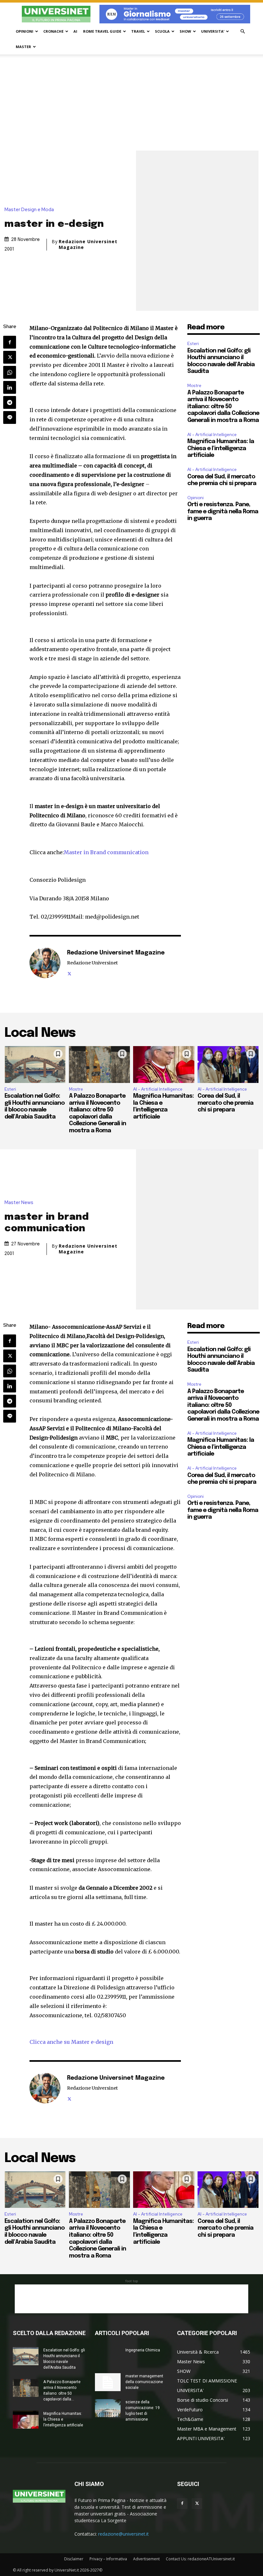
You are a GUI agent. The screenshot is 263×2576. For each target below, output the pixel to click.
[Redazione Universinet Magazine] (45, 963)
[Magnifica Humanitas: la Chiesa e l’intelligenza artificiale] (164, 1064)
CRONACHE (53, 31)
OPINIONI (25, 31)
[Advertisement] (131, 103)
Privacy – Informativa (108, 2559)
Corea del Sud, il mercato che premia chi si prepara (225, 1103)
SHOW (185, 31)
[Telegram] (10, 402)
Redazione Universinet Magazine (88, 244)
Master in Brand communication (106, 852)
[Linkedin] (10, 387)
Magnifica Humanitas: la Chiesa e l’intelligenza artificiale (221, 448)
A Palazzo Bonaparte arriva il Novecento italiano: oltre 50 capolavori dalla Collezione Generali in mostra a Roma (223, 407)
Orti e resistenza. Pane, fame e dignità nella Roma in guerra (223, 512)
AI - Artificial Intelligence (212, 435)
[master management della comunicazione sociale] (108, 2382)
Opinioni (195, 498)
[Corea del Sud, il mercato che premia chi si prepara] (228, 1064)
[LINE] (10, 417)
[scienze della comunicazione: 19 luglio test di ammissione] (108, 2408)
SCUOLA (162, 31)
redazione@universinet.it (123, 2534)
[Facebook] (10, 342)
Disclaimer (74, 2559)
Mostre (194, 386)
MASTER (23, 47)
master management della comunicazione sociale (144, 2382)
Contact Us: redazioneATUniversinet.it (200, 2559)
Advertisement (146, 2559)
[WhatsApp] (10, 372)
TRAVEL (138, 31)
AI (75, 31)
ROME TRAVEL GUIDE (102, 31)
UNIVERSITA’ (213, 31)
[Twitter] (10, 357)
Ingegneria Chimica (143, 2350)
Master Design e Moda (29, 210)
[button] (242, 32)
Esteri (193, 344)
